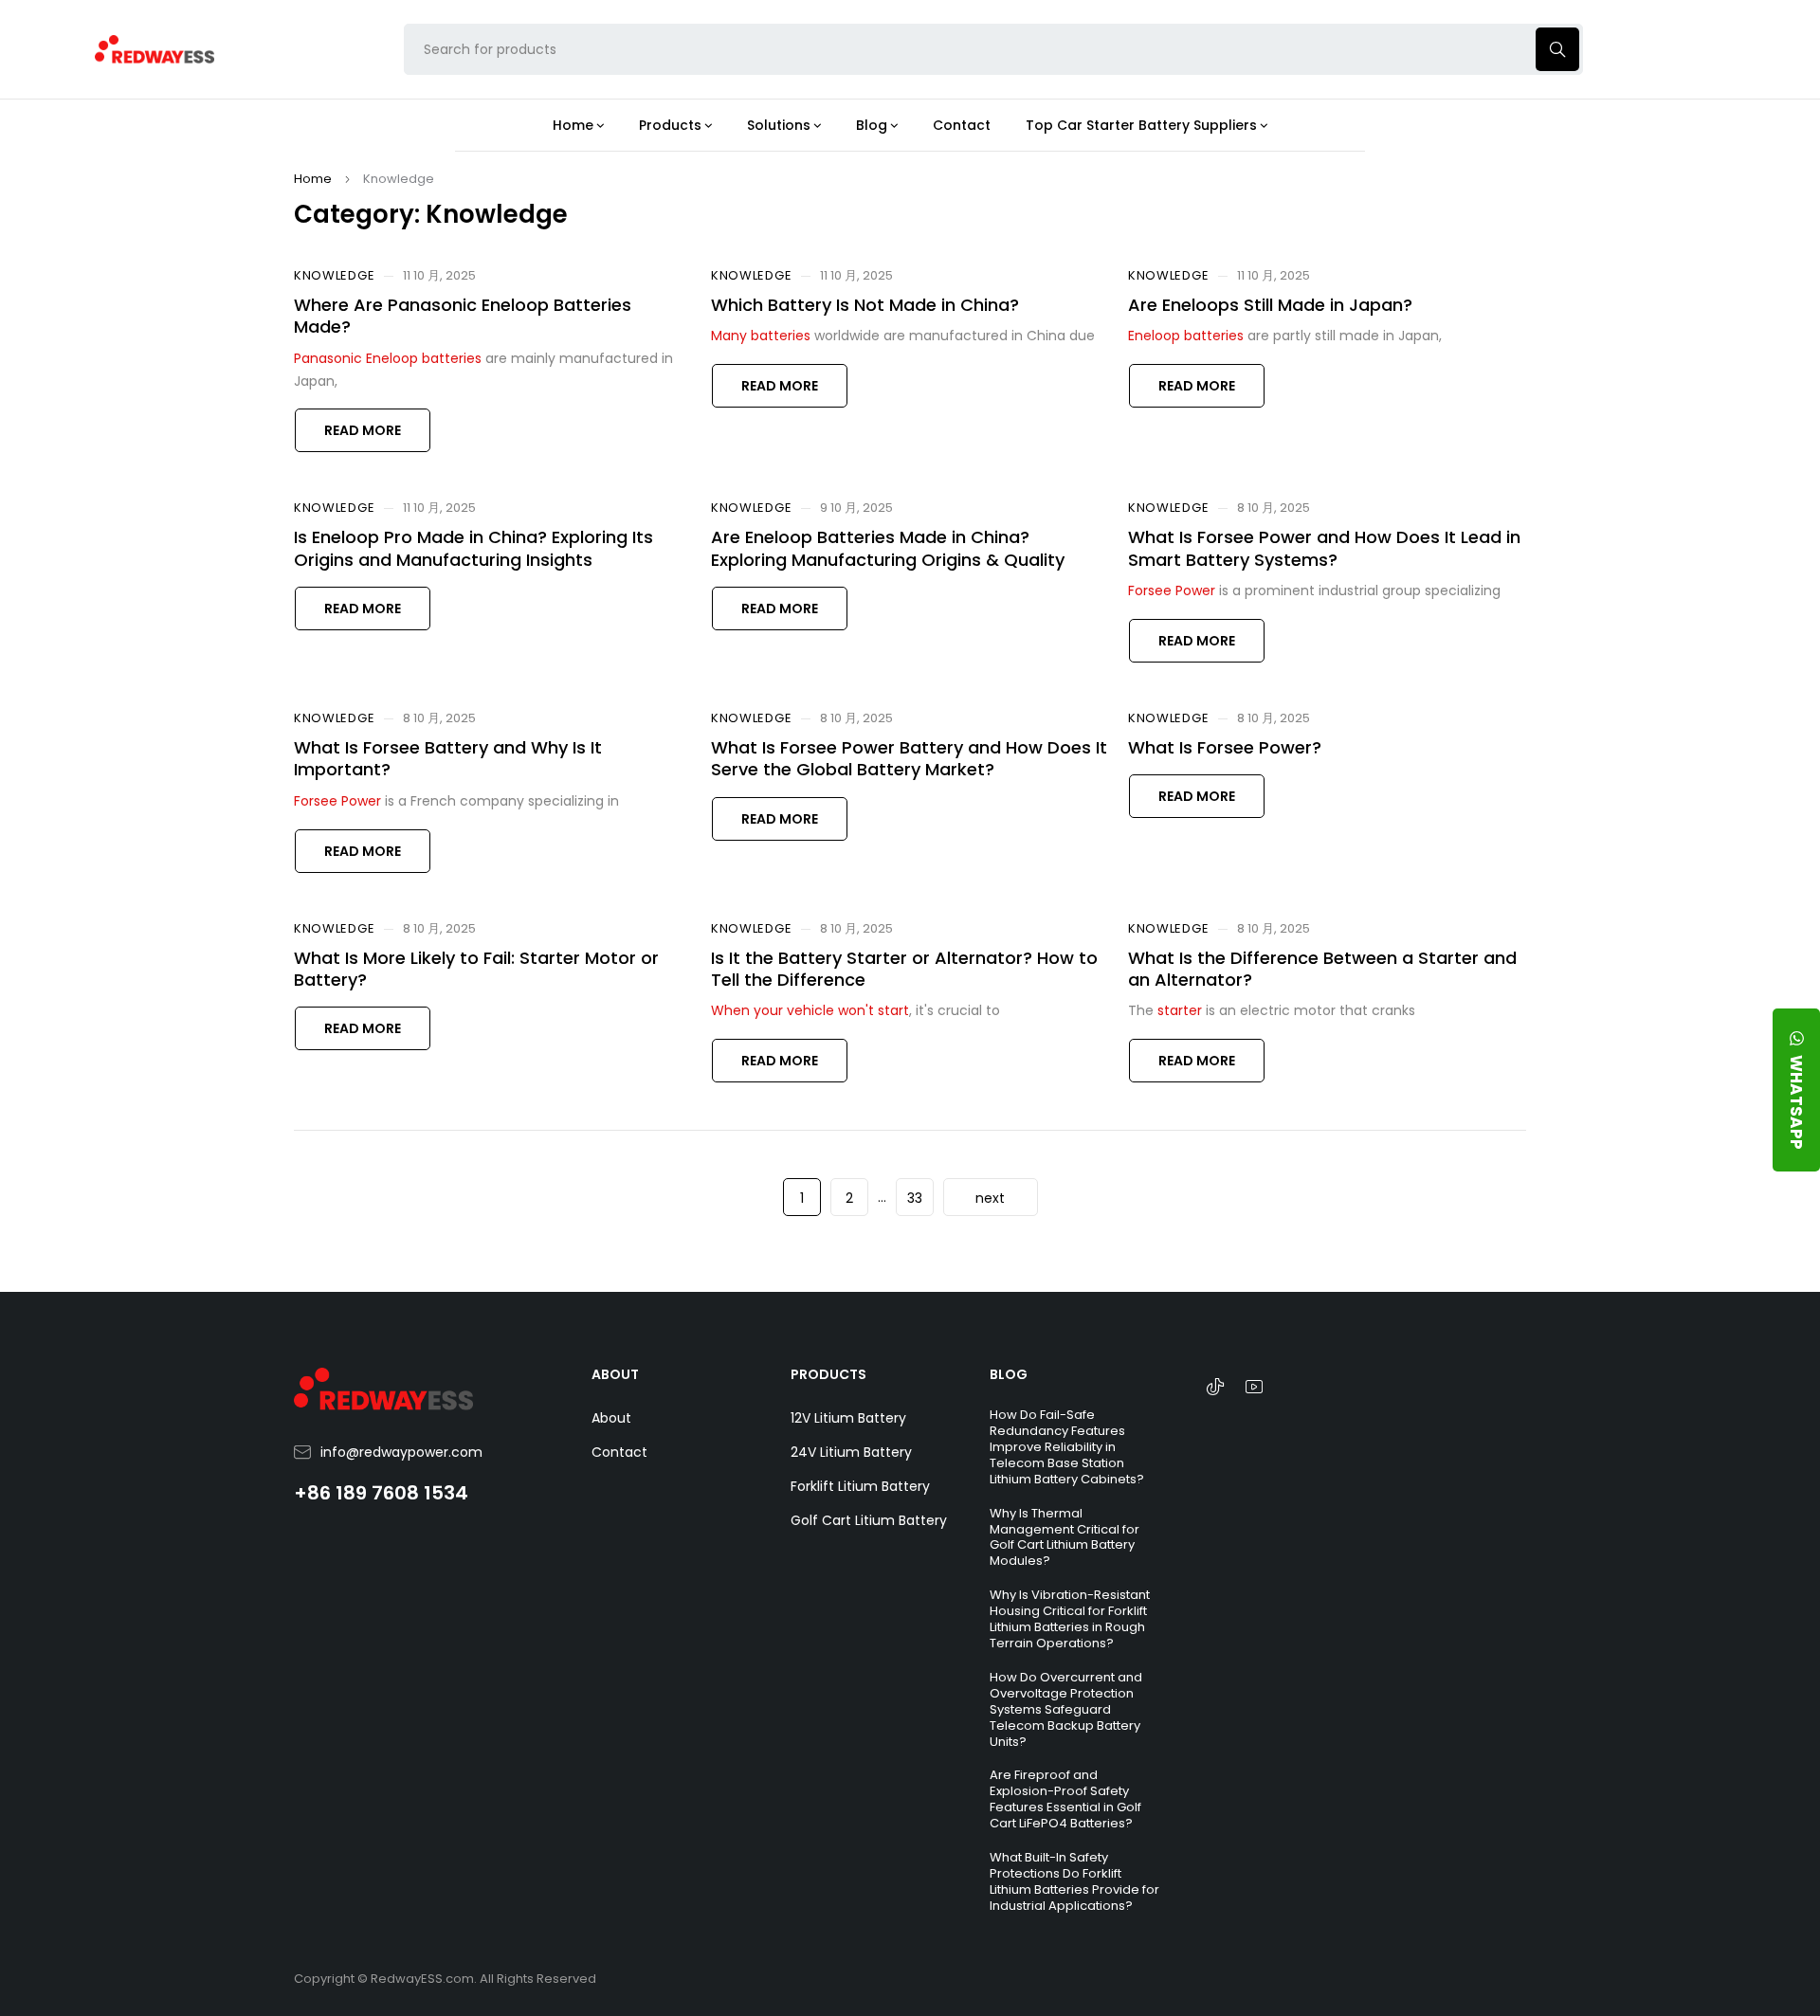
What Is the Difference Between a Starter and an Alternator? (1322, 969)
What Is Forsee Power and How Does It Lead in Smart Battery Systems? (1324, 548)
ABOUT (615, 1374)
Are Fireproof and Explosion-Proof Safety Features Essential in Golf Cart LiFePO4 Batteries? (1065, 1799)
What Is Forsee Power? (1225, 747)
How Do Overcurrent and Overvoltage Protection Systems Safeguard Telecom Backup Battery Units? (1066, 1709)
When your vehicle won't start (810, 1010)
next (990, 1198)
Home (313, 179)
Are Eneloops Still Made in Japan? (1270, 305)
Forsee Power (1172, 590)
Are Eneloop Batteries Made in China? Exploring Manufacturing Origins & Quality (888, 548)
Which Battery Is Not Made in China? (865, 305)
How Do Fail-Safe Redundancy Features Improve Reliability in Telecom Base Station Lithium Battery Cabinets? (1067, 1447)
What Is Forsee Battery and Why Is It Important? (448, 758)
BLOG (1009, 1374)
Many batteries (761, 336)
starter (1180, 1010)
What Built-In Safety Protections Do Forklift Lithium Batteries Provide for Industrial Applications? (1074, 1881)
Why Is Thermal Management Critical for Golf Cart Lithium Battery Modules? (1065, 1537)
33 (915, 1198)
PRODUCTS (828, 1374)
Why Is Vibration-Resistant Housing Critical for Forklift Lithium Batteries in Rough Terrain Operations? (1070, 1619)
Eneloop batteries (1186, 336)
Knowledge (334, 276)
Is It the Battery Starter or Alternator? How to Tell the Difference (904, 969)
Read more (363, 430)
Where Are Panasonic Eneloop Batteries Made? (463, 316)
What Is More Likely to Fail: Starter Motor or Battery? (476, 969)
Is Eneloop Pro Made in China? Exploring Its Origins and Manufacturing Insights (473, 548)
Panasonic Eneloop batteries (388, 358)
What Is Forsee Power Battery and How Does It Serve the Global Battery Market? (909, 758)
